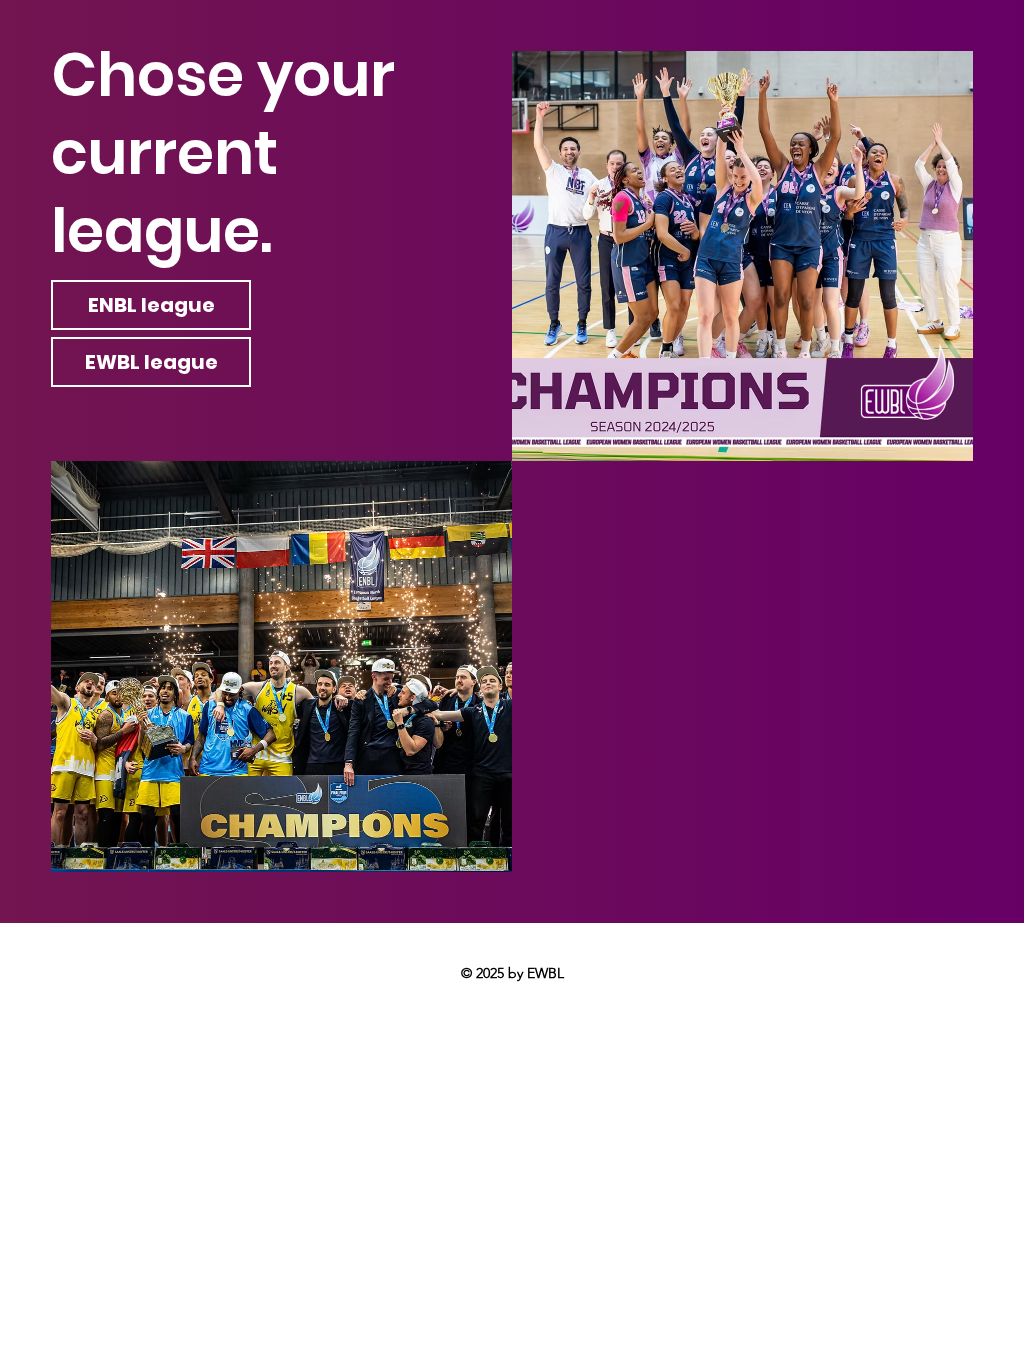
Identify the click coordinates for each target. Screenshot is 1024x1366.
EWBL (545, 973)
